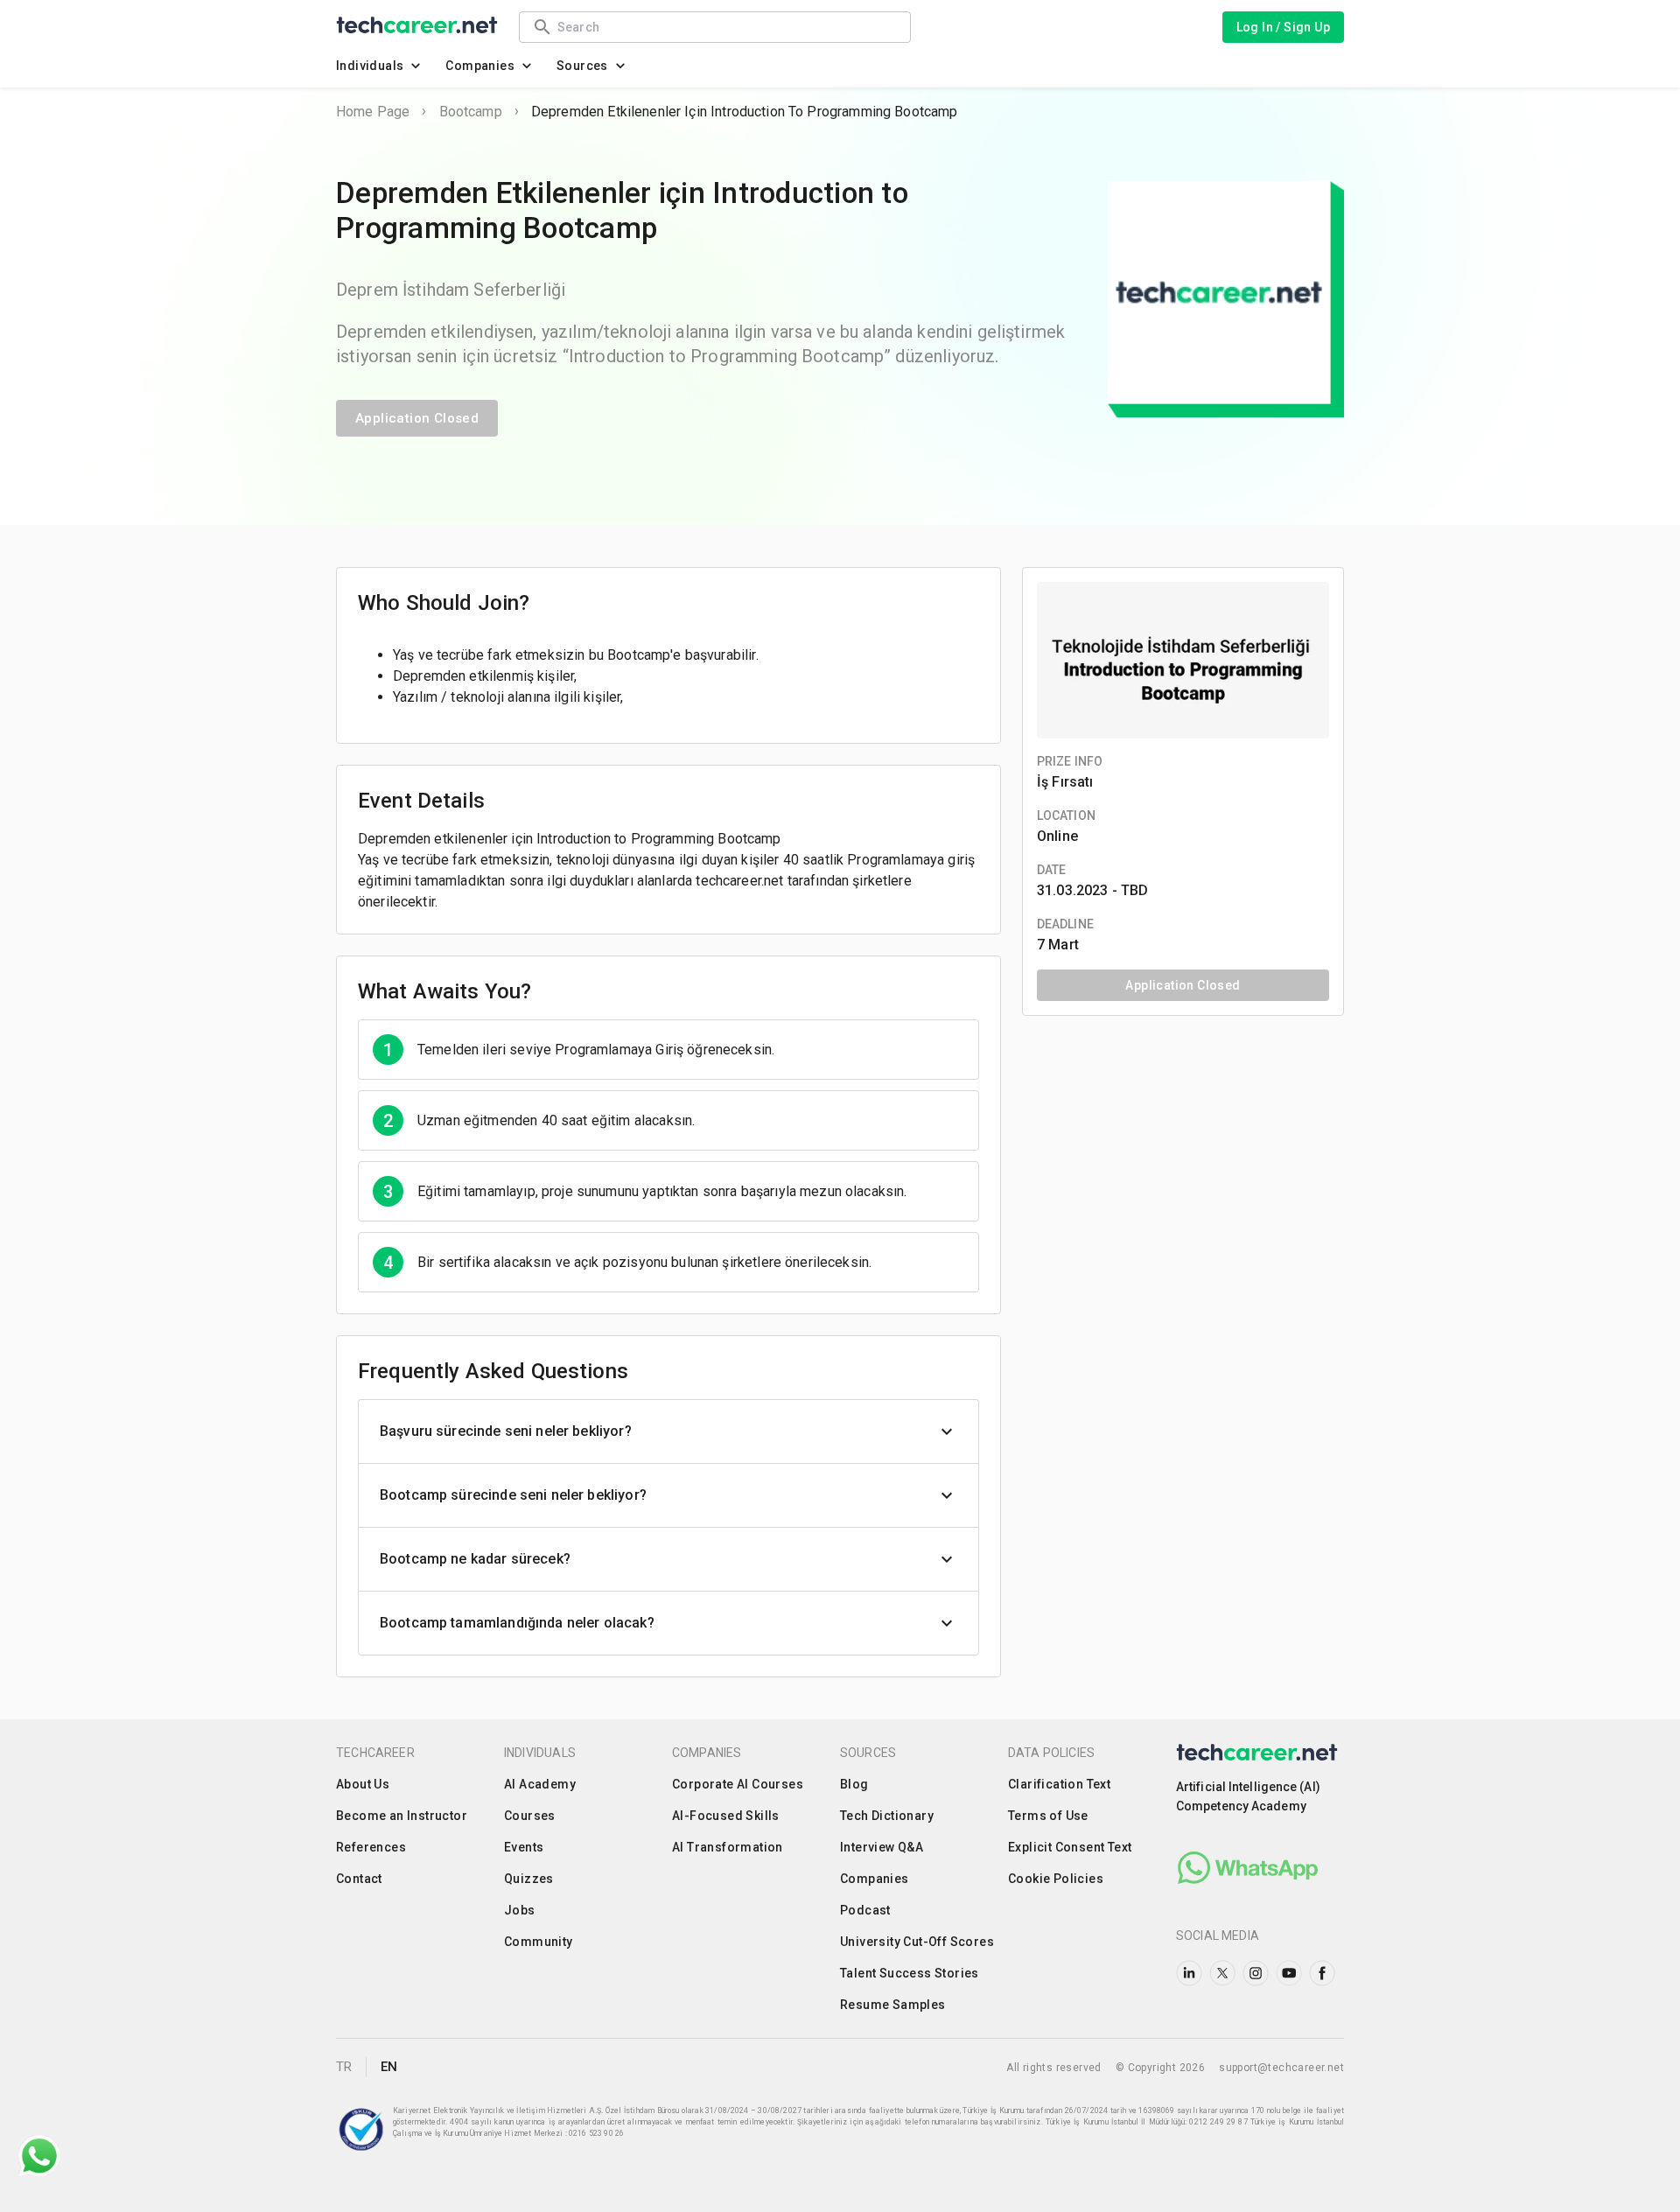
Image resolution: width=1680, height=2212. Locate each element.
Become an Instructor (402, 1816)
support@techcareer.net (1281, 2068)
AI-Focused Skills (726, 1816)
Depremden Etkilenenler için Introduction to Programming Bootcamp (745, 112)
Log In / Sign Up (1283, 27)
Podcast (865, 1910)
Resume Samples (893, 2005)
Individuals (370, 66)
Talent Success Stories (910, 1973)
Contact (359, 1879)
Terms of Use (1048, 1816)
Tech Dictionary (887, 1816)
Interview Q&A (882, 1847)
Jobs (520, 1910)
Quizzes (529, 1879)
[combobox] (725, 27)
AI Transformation (728, 1847)
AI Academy (540, 1784)
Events (524, 1847)
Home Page (373, 112)
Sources (582, 66)
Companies (480, 66)
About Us (363, 1784)
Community (539, 1942)
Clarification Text (1059, 1784)
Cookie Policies (1056, 1879)
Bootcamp (471, 112)
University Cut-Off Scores (917, 1942)
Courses (530, 1816)
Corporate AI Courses (738, 1784)
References (371, 1847)
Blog (854, 1784)
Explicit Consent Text (1070, 1847)
